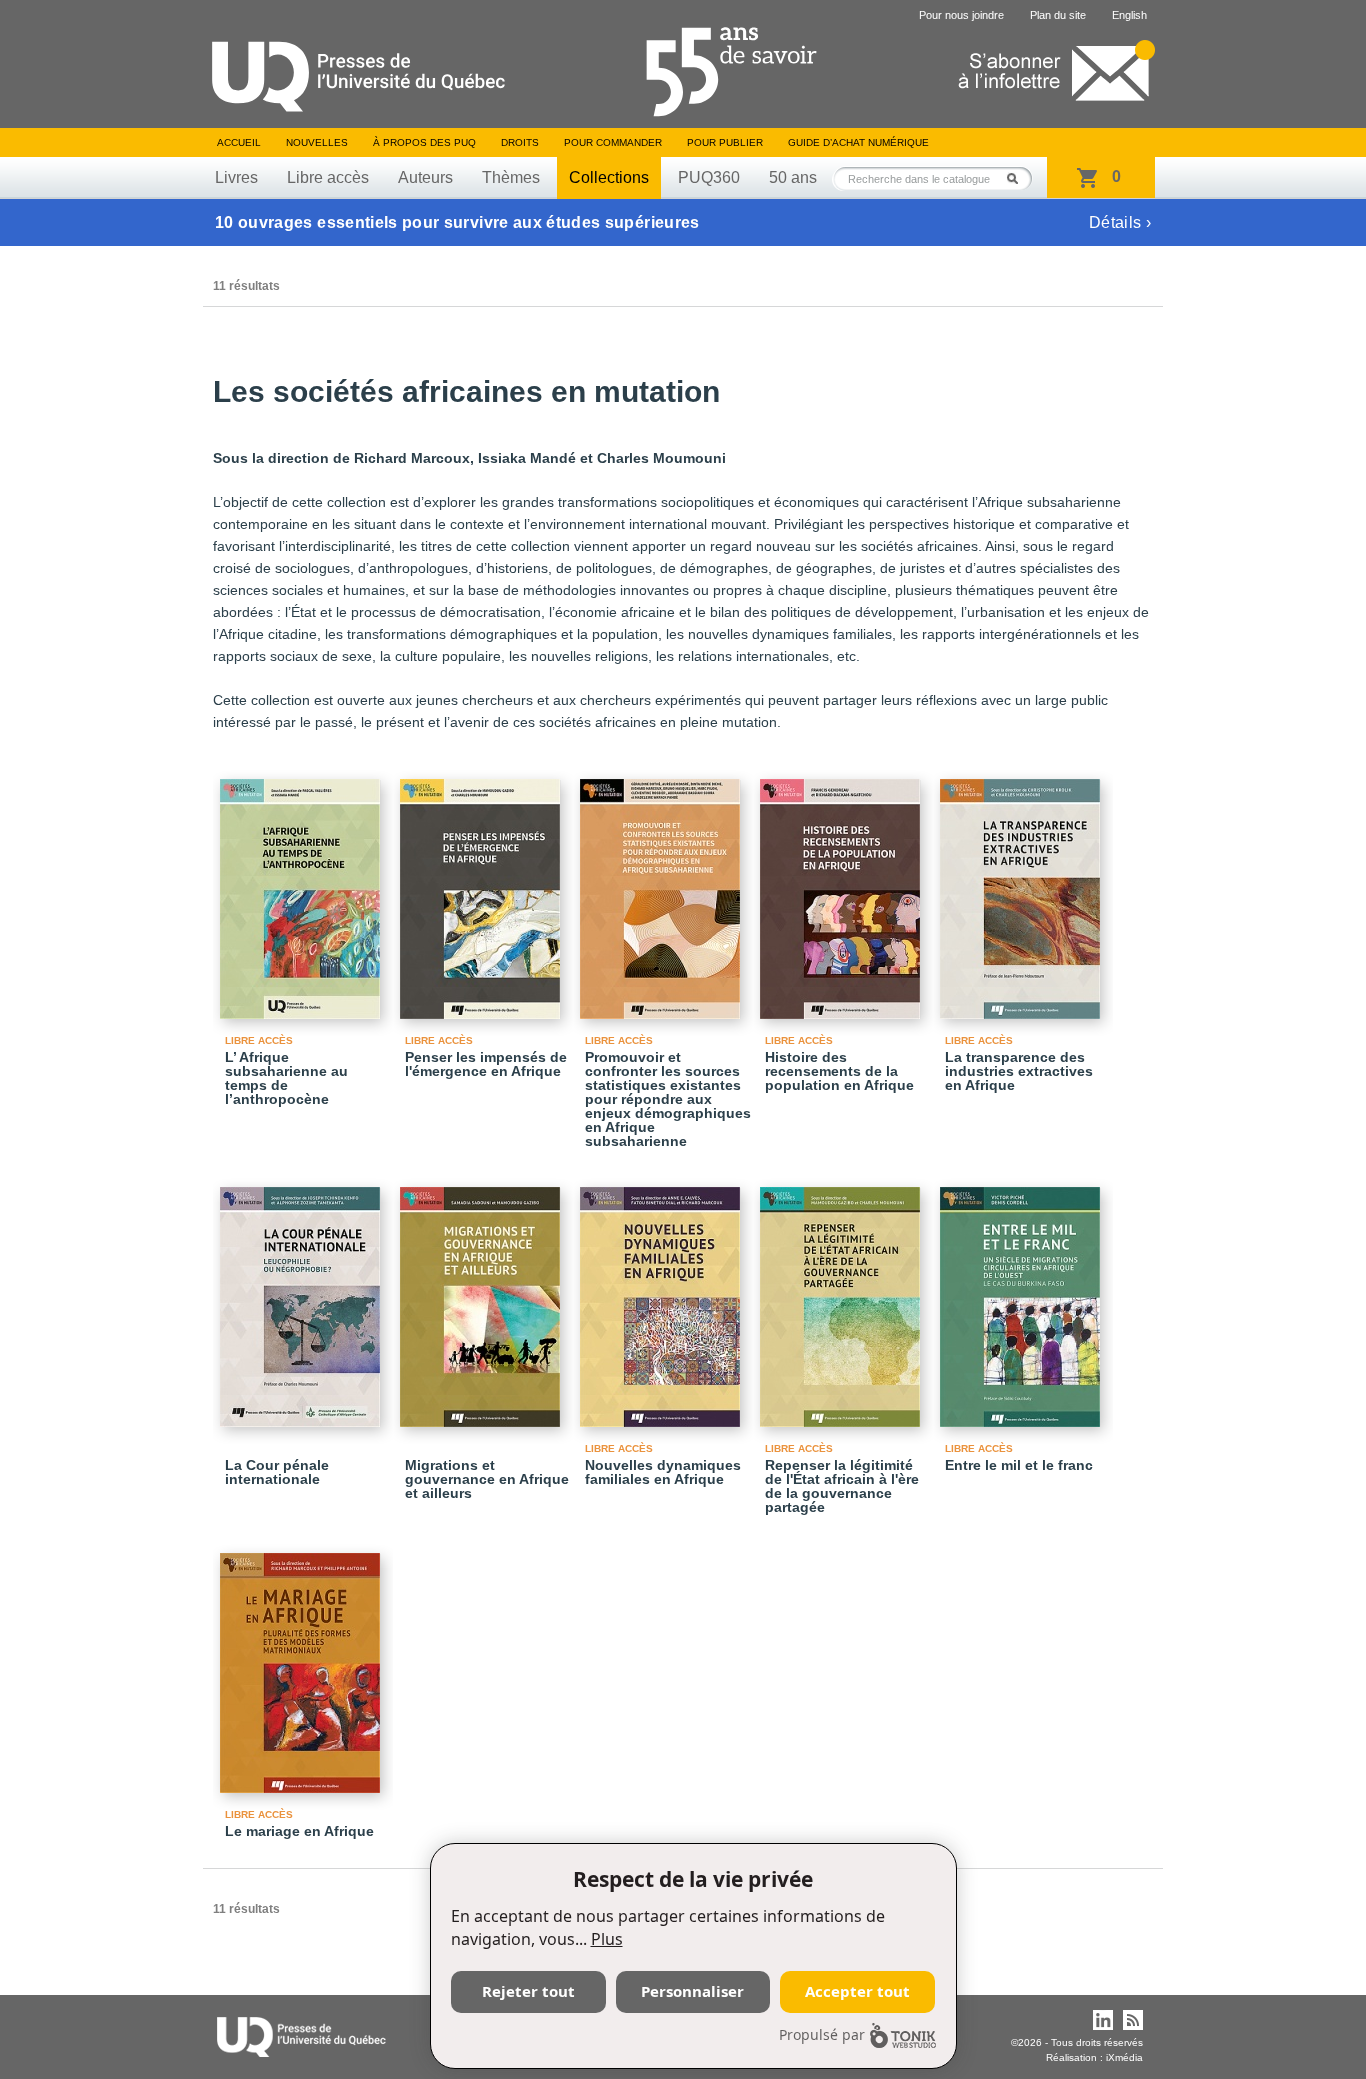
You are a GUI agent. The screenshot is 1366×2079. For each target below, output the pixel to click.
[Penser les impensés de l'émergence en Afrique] (483, 890)
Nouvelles (317, 142)
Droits (520, 142)
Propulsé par (822, 2034)
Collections (609, 177)
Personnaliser (692, 1991)
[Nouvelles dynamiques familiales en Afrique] (663, 1298)
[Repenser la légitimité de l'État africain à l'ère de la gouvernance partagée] (843, 1298)
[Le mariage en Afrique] (303, 1664)
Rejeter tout (528, 1991)
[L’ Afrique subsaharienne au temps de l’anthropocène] (303, 890)
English (1129, 15)
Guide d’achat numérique (858, 142)
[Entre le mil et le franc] (1023, 1298)
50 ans (793, 177)
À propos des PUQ (424, 142)
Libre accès (328, 177)
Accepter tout (857, 1991)
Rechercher (1018, 178)
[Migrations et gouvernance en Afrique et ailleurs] (483, 1298)
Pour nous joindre (961, 15)
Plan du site (1058, 15)
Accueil (239, 142)
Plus (607, 1939)
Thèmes (511, 177)
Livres (236, 177)
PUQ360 (709, 177)
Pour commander (613, 142)
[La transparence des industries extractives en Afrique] (1023, 890)
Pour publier (725, 142)
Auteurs (425, 177)
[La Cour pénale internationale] (303, 1298)
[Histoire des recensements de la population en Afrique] (843, 890)
